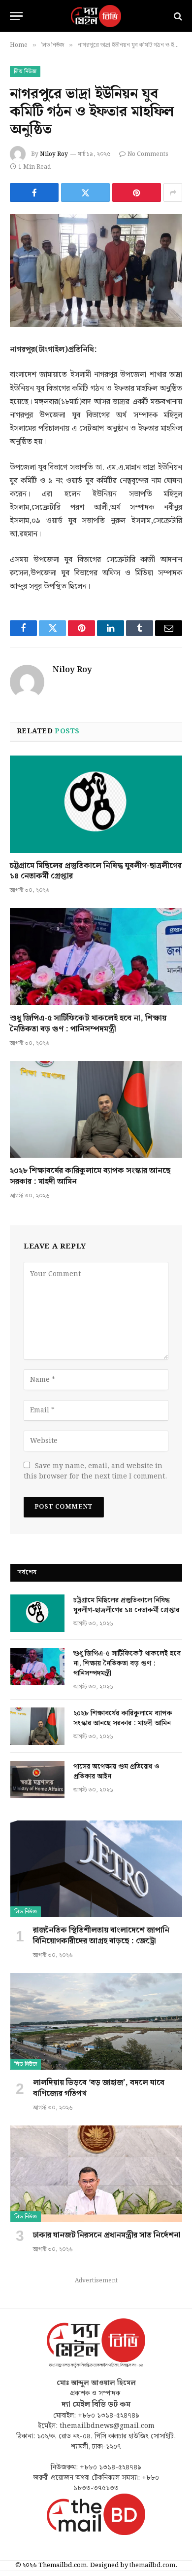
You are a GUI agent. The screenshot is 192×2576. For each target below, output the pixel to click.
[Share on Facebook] (34, 192)
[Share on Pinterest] (137, 192)
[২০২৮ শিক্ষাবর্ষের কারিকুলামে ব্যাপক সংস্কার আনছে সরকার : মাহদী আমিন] (96, 1110)
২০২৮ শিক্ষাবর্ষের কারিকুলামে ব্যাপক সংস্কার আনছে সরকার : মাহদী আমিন (90, 1176)
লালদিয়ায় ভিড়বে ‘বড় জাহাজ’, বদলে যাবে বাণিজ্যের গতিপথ (99, 2088)
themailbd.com (152, 2565)
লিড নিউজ (25, 72)
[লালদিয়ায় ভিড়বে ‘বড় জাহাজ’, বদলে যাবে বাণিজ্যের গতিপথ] (96, 2021)
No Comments (148, 154)
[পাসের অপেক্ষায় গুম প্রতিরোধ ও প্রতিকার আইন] (37, 1780)
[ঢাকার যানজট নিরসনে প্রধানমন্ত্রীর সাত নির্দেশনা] (96, 2174)
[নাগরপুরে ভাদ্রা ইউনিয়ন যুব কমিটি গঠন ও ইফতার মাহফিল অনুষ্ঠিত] (96, 271)
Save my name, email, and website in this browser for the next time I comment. (95, 1471)
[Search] (177, 16)
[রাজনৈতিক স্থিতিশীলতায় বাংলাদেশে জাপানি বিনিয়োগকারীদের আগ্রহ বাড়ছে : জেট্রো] (96, 1869)
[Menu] (16, 16)
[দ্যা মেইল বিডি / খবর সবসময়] (96, 16)
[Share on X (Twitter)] (85, 192)
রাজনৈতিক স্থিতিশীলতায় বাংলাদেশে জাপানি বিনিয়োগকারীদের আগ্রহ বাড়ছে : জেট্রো (101, 1936)
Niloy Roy (54, 154)
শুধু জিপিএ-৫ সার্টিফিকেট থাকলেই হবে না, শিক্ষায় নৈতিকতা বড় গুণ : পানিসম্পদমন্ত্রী (88, 1024)
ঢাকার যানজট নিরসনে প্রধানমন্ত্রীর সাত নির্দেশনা (107, 2235)
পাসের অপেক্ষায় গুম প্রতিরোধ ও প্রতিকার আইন (116, 1772)
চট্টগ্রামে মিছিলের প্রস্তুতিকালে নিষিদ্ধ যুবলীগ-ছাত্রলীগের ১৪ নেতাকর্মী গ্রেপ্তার (96, 871)
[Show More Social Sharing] (173, 192)
